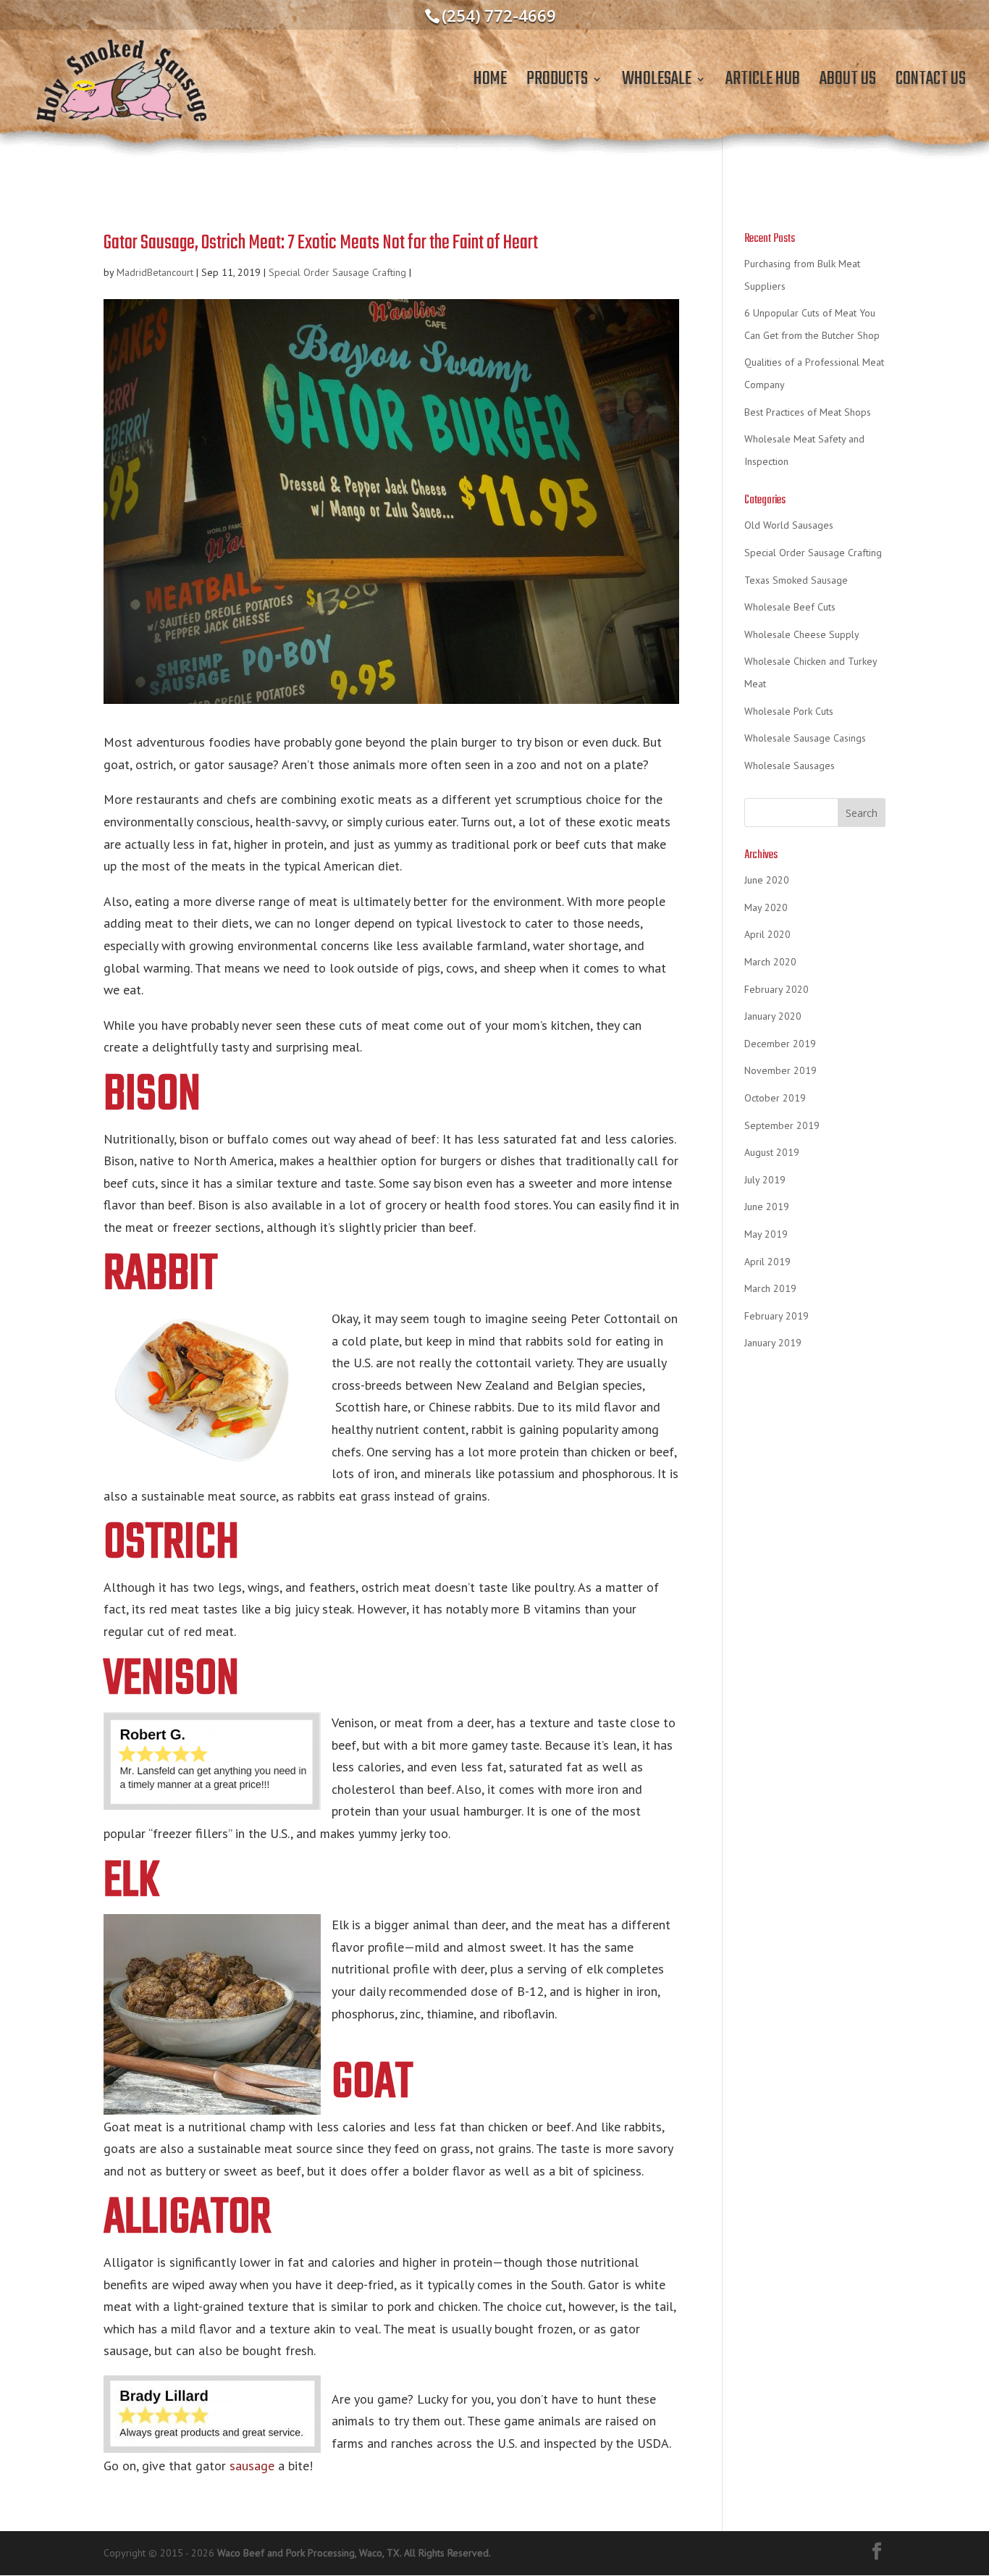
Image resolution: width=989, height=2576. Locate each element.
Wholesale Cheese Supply (802, 634)
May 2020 (766, 907)
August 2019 (772, 1152)
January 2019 (773, 1343)
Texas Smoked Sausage (796, 580)
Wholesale (657, 84)
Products (557, 84)
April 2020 (767, 934)
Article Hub (763, 84)
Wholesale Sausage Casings (805, 738)
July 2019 (765, 1180)
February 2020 (777, 989)
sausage (252, 2466)
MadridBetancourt (155, 272)
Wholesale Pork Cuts (789, 711)
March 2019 (770, 1288)
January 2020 (773, 1016)
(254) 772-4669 (499, 15)
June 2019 (767, 1207)
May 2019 (766, 1234)
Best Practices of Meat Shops (808, 412)
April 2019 (767, 1262)
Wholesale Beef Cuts (790, 607)
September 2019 (782, 1125)
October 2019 (775, 1098)
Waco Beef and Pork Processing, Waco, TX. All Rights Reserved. (354, 2553)
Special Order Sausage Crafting (337, 272)
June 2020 (767, 880)
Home (490, 84)
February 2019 (777, 1316)
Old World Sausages (789, 525)
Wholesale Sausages (790, 765)
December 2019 (780, 1044)
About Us (848, 84)
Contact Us (931, 84)
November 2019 (780, 1070)
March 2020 (770, 962)
